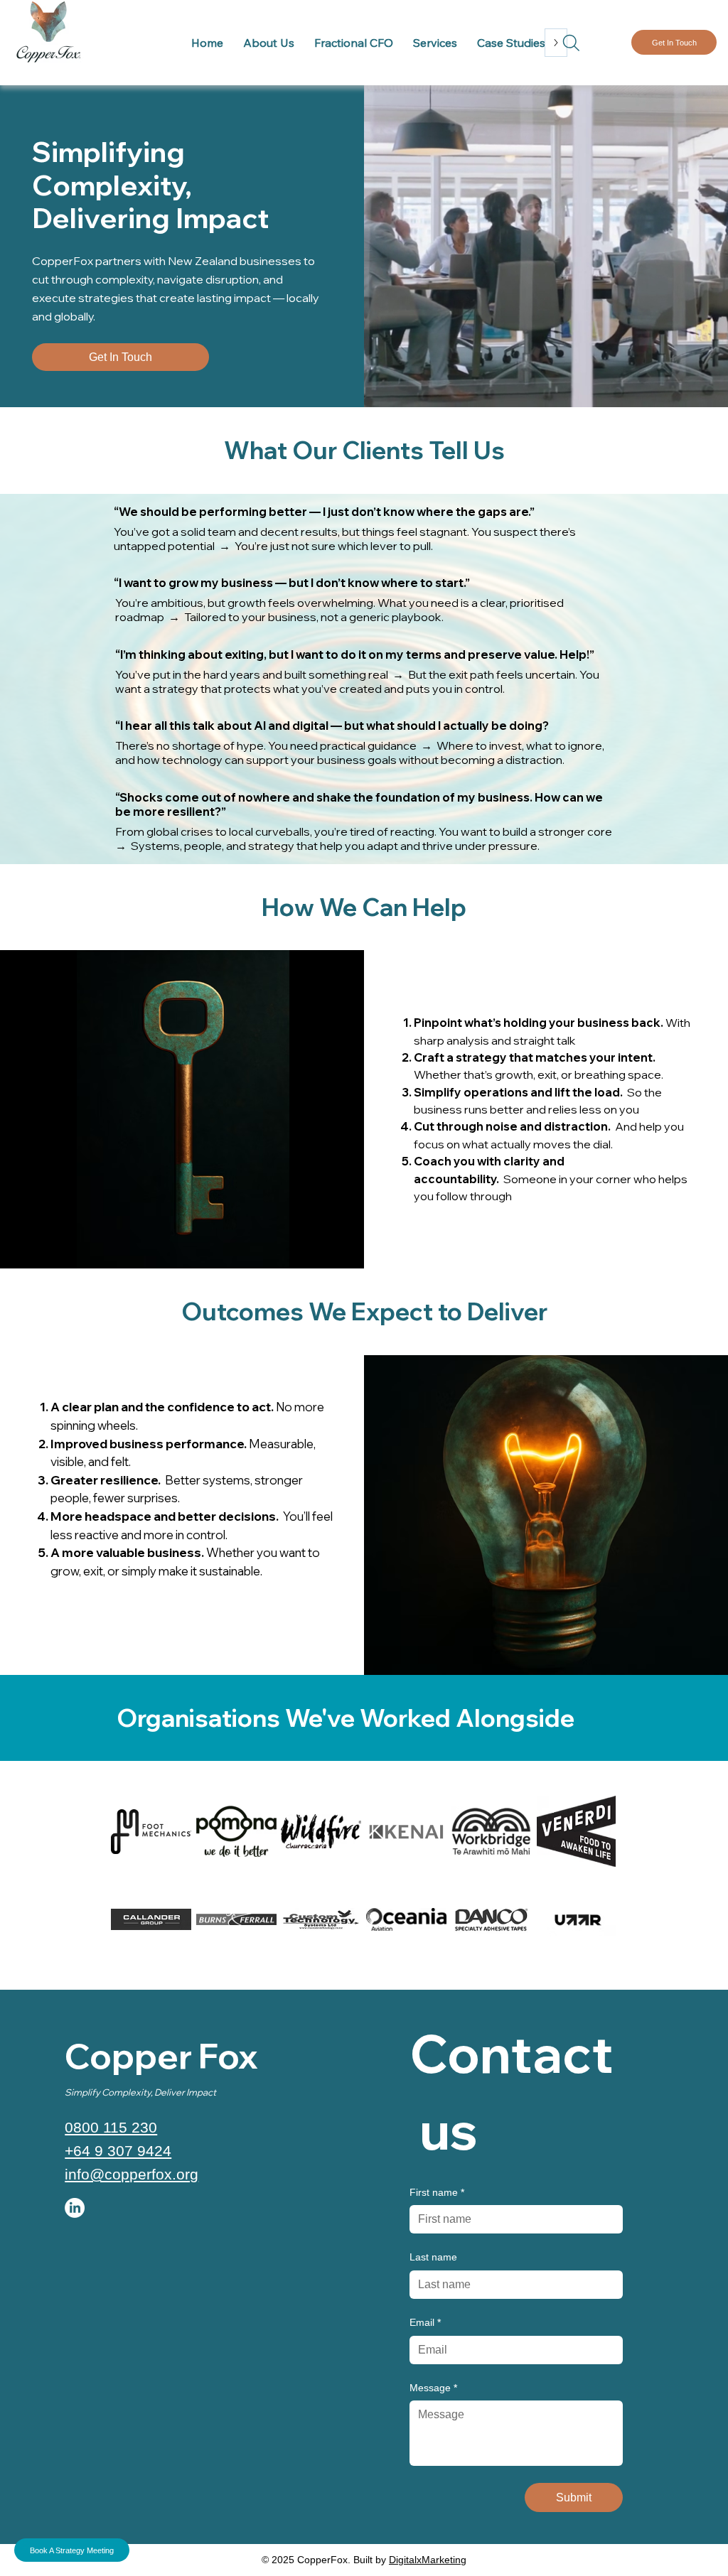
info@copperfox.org (132, 2174)
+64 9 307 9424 (118, 2151)
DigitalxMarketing (428, 2560)
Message (433, 2388)
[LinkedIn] (75, 2208)
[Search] (571, 43)
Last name (433, 2257)
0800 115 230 (111, 2127)
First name (437, 2192)
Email (425, 2322)
